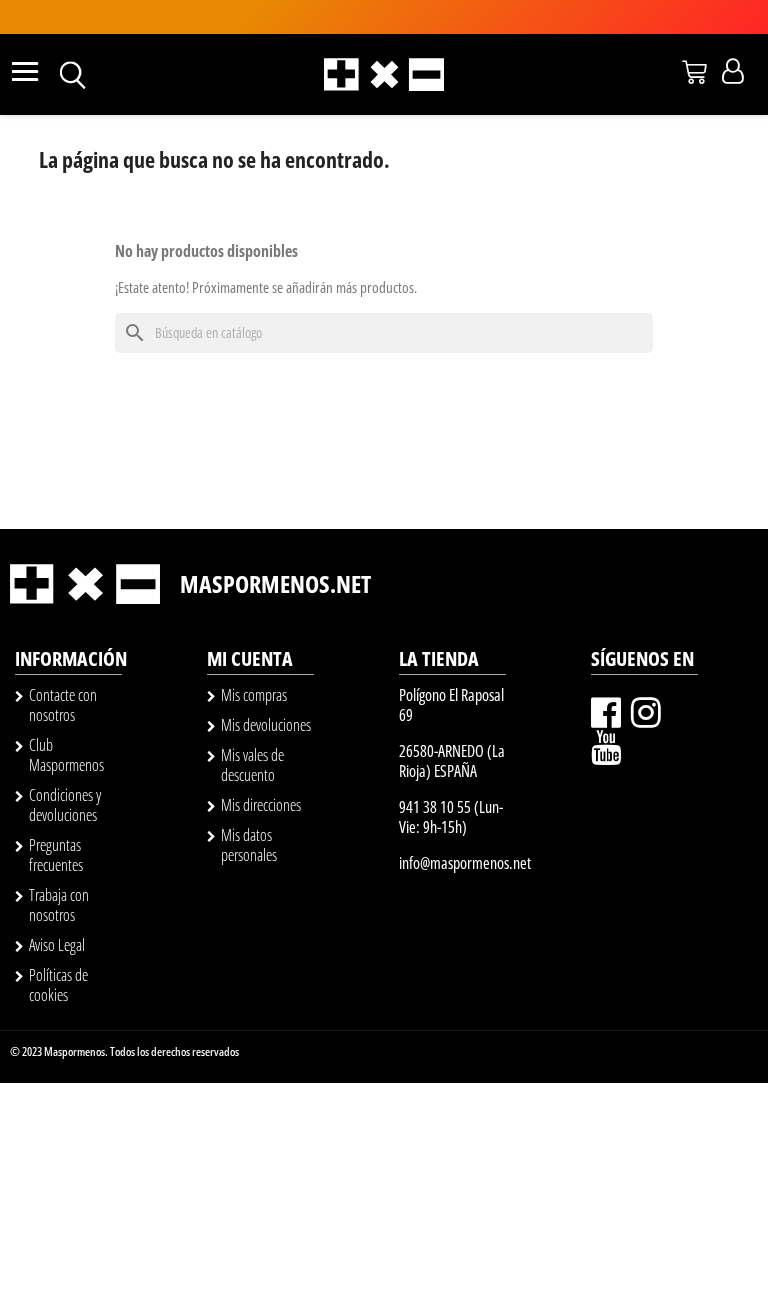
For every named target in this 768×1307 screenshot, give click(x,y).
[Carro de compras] (694, 72)
